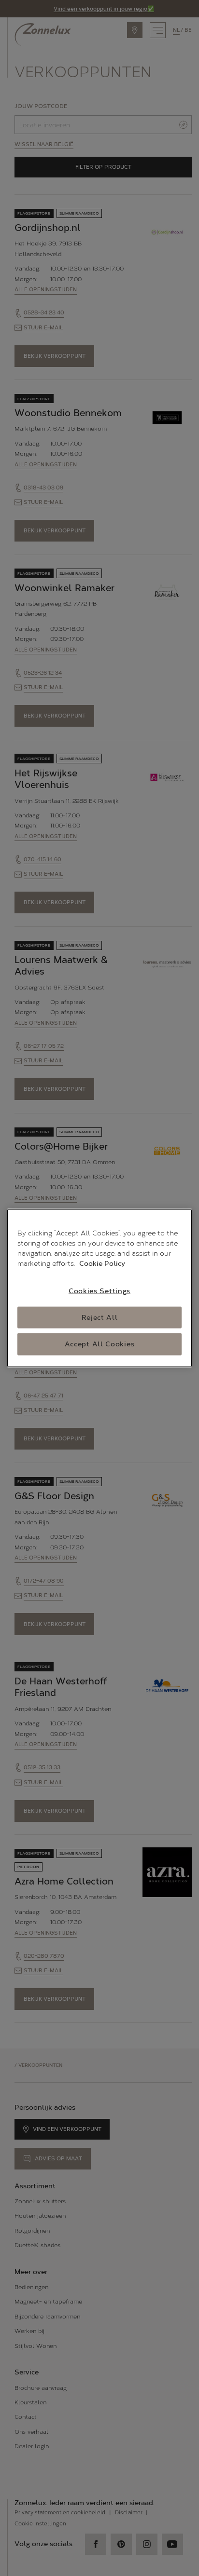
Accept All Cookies (100, 1344)
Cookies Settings (99, 1291)
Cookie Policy (102, 1264)
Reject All (100, 1317)
